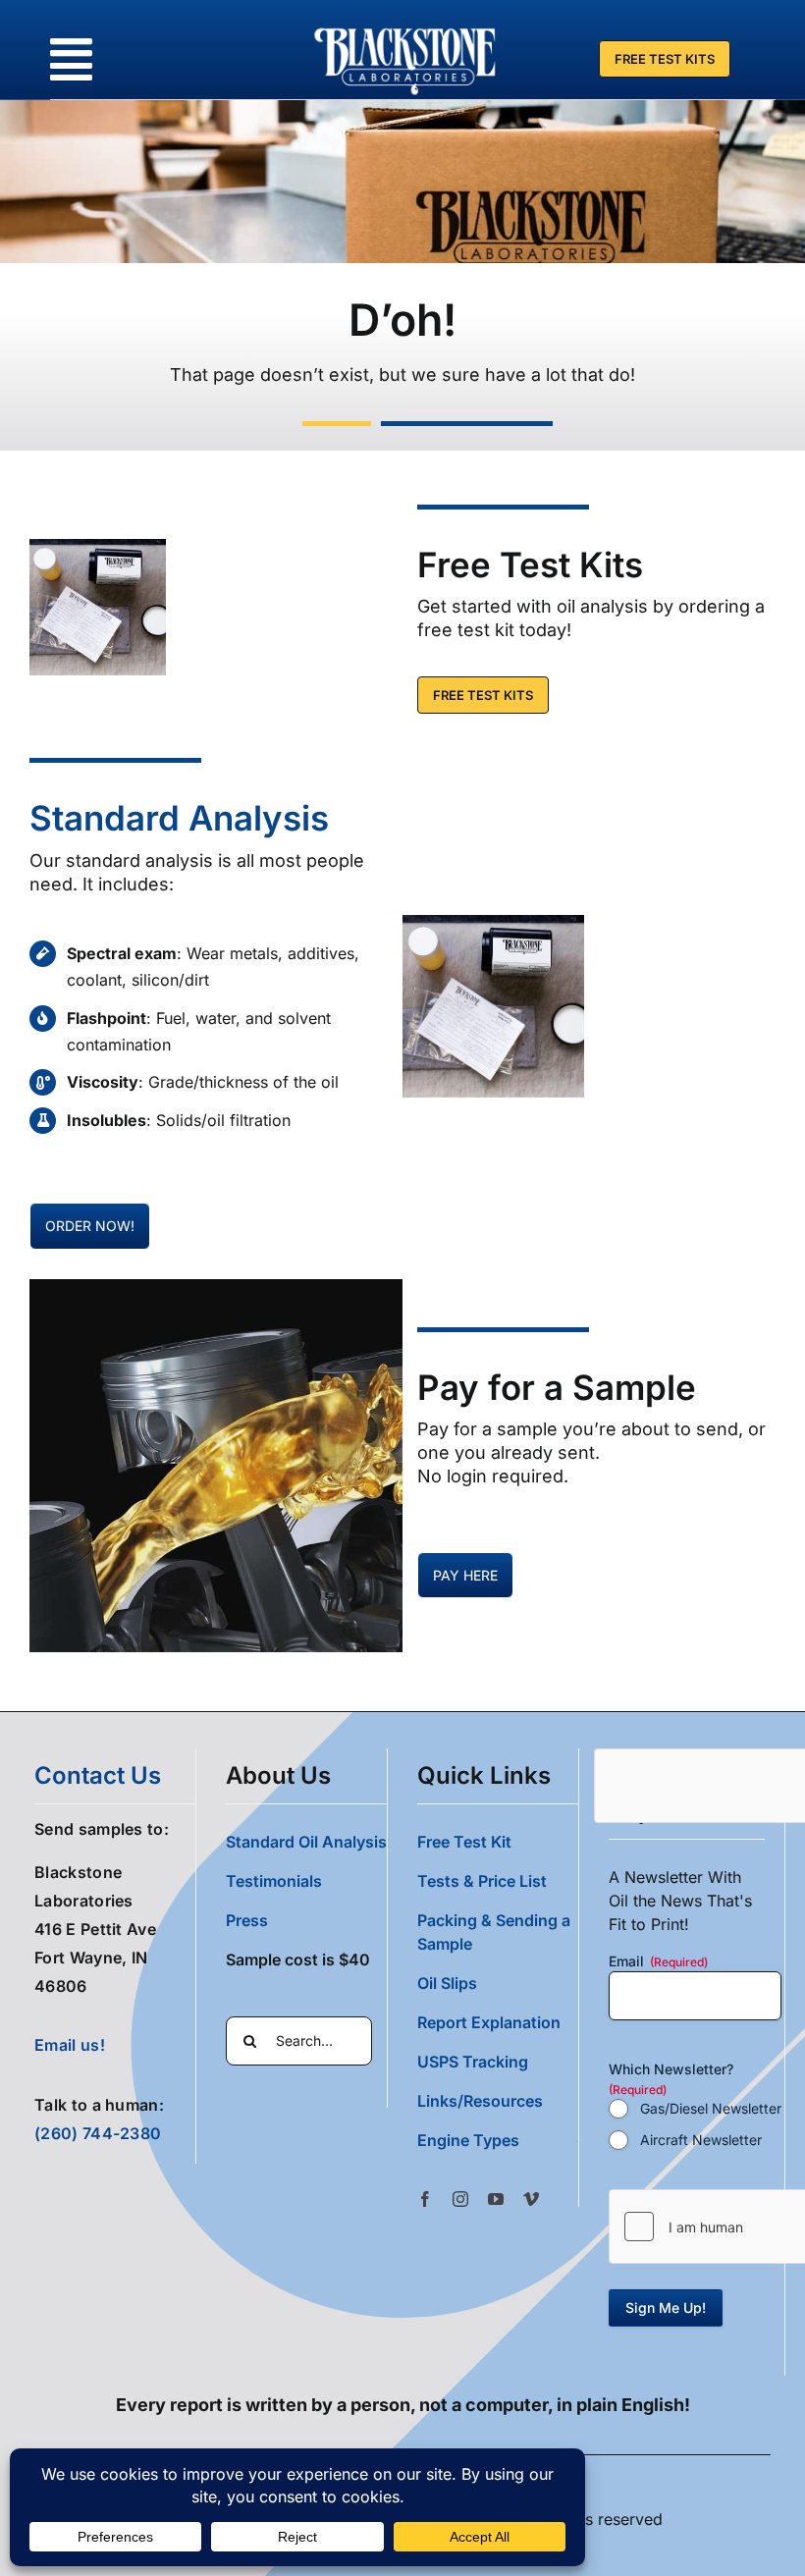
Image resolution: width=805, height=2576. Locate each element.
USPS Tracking (473, 2062)
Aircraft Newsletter (701, 2140)
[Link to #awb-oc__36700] (71, 59)
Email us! (70, 2045)
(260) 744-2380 (98, 2133)
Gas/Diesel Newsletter (711, 2108)
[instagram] (460, 2199)
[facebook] (425, 2199)
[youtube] (496, 2199)
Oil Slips (447, 1983)
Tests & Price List (482, 1881)
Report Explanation (489, 2022)
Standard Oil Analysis (306, 1842)
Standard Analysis (179, 818)
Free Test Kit (464, 1842)
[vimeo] (531, 2199)
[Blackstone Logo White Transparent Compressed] (405, 27)
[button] (498, 2140)
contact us (98, 1775)
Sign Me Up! (666, 2308)
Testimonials (274, 1881)
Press (247, 1920)
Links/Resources (480, 2101)
